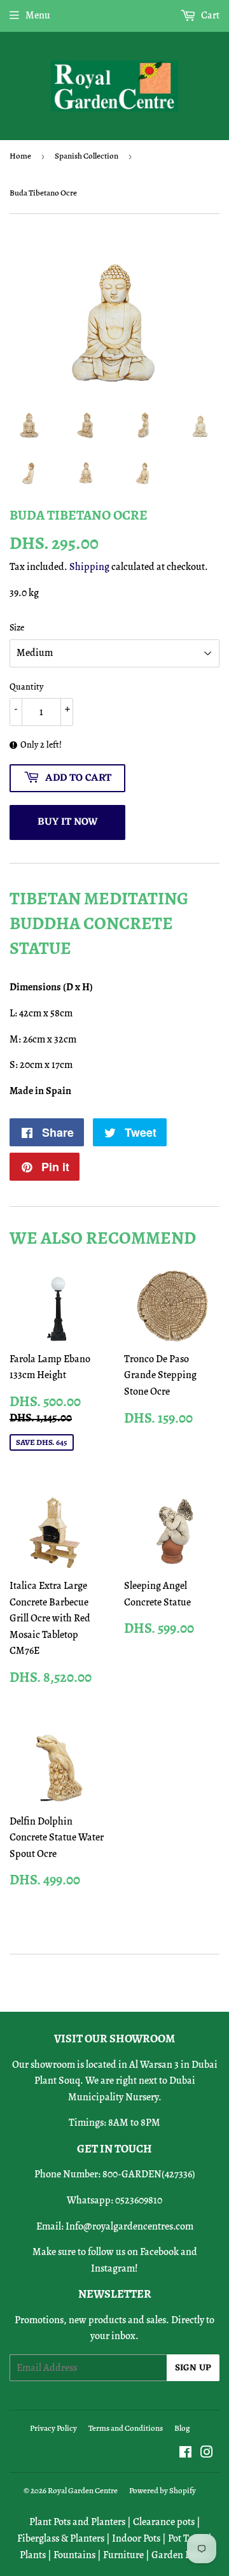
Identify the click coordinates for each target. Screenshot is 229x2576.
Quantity (26, 687)
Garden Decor (181, 2555)
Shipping (89, 567)
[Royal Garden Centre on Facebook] (185, 2454)
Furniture (123, 2555)
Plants (33, 2555)
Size (17, 628)
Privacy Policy (53, 2428)
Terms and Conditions (126, 2428)
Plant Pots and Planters (77, 2522)
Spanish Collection (87, 156)
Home (20, 156)
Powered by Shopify (163, 2490)
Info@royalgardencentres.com (129, 2226)
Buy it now (68, 822)
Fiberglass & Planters (61, 2538)
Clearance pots (164, 2522)
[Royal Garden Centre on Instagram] (207, 2454)
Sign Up (193, 2368)
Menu (38, 15)
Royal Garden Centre (83, 2490)
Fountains (74, 2555)
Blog (182, 2428)
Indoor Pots (136, 2538)
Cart (209, 15)
